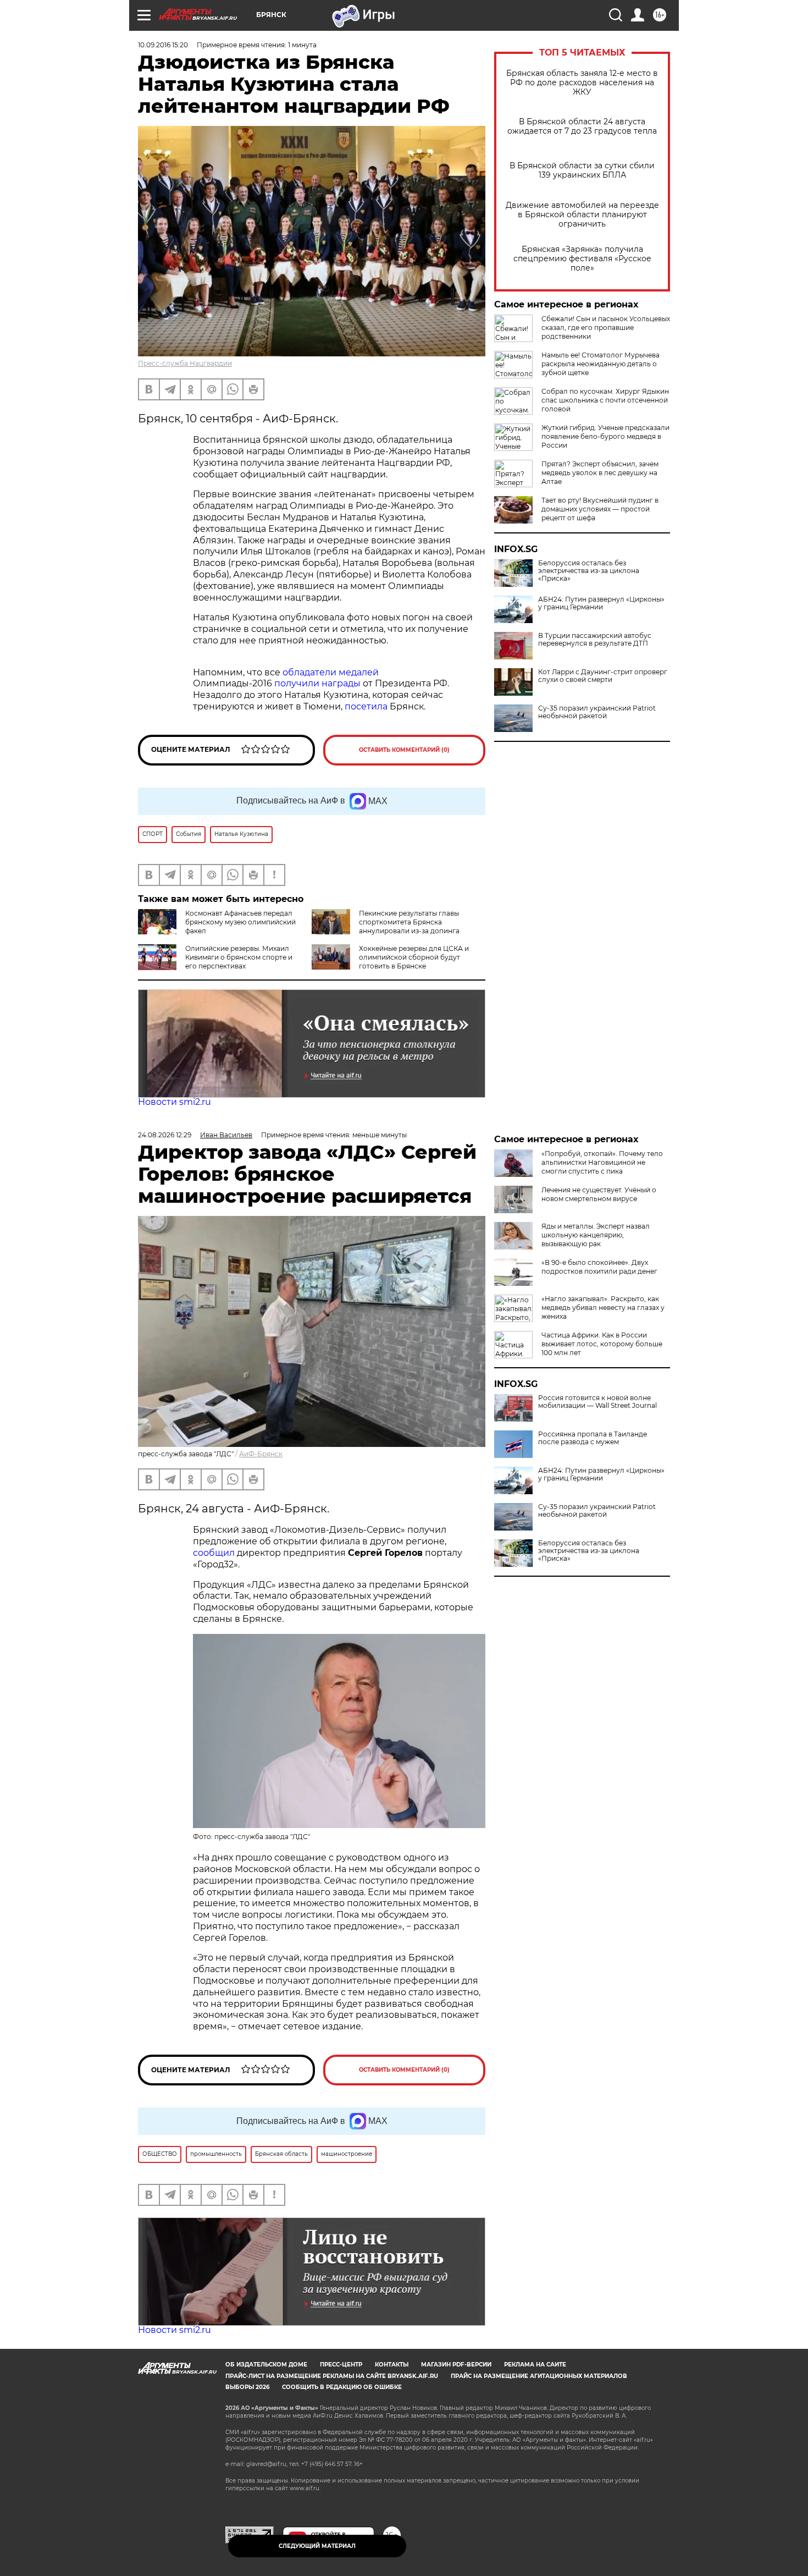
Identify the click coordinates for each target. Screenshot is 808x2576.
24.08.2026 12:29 (165, 1135)
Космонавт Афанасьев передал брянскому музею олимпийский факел (240, 922)
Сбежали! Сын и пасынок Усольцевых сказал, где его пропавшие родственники (606, 327)
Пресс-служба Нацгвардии (185, 363)
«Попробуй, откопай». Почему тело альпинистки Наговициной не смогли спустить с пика (602, 1162)
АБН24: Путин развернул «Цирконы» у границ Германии (601, 603)
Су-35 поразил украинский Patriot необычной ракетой (597, 712)
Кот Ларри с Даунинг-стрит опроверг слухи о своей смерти (603, 676)
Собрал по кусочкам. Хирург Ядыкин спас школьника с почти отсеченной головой (605, 400)
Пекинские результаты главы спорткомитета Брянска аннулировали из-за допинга (409, 922)
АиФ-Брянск (261, 1454)
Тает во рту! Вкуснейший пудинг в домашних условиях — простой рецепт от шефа (600, 509)
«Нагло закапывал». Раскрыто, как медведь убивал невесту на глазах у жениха (603, 1308)
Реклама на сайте (535, 2365)
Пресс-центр (341, 2365)
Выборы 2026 (247, 2387)
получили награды (317, 683)
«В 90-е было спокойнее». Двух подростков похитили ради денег (599, 1267)
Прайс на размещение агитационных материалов (539, 2376)
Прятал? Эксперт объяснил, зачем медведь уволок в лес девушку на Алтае (600, 473)
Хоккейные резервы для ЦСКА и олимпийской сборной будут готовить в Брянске (414, 957)
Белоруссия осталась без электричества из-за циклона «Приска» (589, 571)
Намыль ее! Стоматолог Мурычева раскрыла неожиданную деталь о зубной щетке (601, 364)
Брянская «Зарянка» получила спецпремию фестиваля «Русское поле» (582, 259)
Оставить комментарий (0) (404, 750)
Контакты (392, 2365)
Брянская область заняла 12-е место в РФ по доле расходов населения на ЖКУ (582, 83)
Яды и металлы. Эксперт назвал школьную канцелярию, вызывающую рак (596, 1235)
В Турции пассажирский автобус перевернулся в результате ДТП (595, 640)
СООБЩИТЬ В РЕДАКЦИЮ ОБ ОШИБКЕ (342, 2387)
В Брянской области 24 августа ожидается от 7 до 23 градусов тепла (582, 126)
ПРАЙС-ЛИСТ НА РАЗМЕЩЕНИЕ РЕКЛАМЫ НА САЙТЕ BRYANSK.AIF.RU (332, 2376)
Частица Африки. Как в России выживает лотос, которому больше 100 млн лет (602, 1344)
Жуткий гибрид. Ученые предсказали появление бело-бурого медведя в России (605, 436)
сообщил (214, 1553)
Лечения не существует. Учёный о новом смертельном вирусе (599, 1194)
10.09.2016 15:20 (163, 45)
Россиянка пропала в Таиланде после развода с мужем (593, 1438)
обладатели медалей (331, 672)
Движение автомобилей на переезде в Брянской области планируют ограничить (582, 215)
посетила (366, 706)
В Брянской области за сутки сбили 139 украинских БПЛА (582, 170)
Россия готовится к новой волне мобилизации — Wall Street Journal (597, 1402)
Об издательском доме (266, 2365)
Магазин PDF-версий (456, 2365)
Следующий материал (317, 2546)
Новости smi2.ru (175, 1102)
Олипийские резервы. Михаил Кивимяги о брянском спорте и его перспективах (239, 957)
